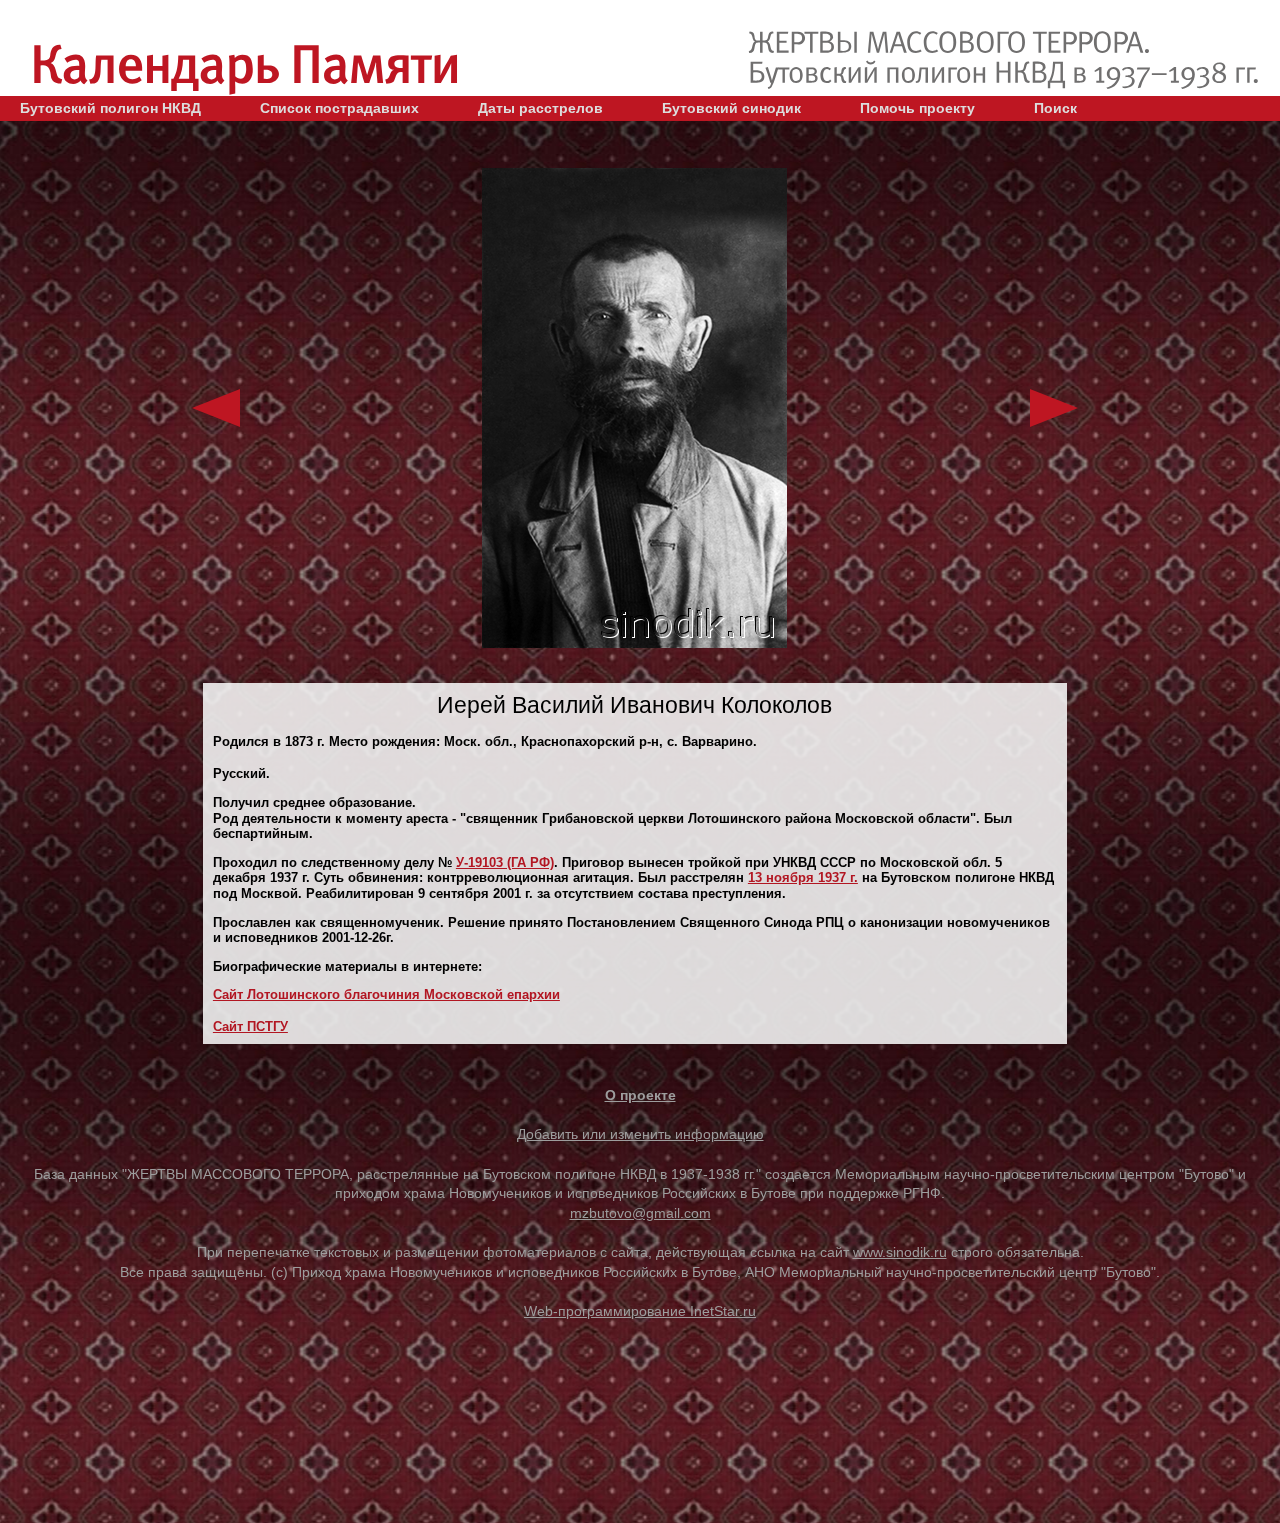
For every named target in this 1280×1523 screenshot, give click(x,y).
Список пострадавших (339, 108)
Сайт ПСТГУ (250, 1026)
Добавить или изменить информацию (640, 1134)
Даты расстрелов (540, 108)
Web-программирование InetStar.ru (640, 1311)
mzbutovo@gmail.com (640, 1213)
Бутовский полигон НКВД (110, 108)
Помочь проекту (917, 108)
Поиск (1055, 108)
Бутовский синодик (731, 108)
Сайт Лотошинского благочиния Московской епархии (386, 994)
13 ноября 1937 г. (803, 877)
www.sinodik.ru (900, 1252)
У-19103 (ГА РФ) (505, 862)
